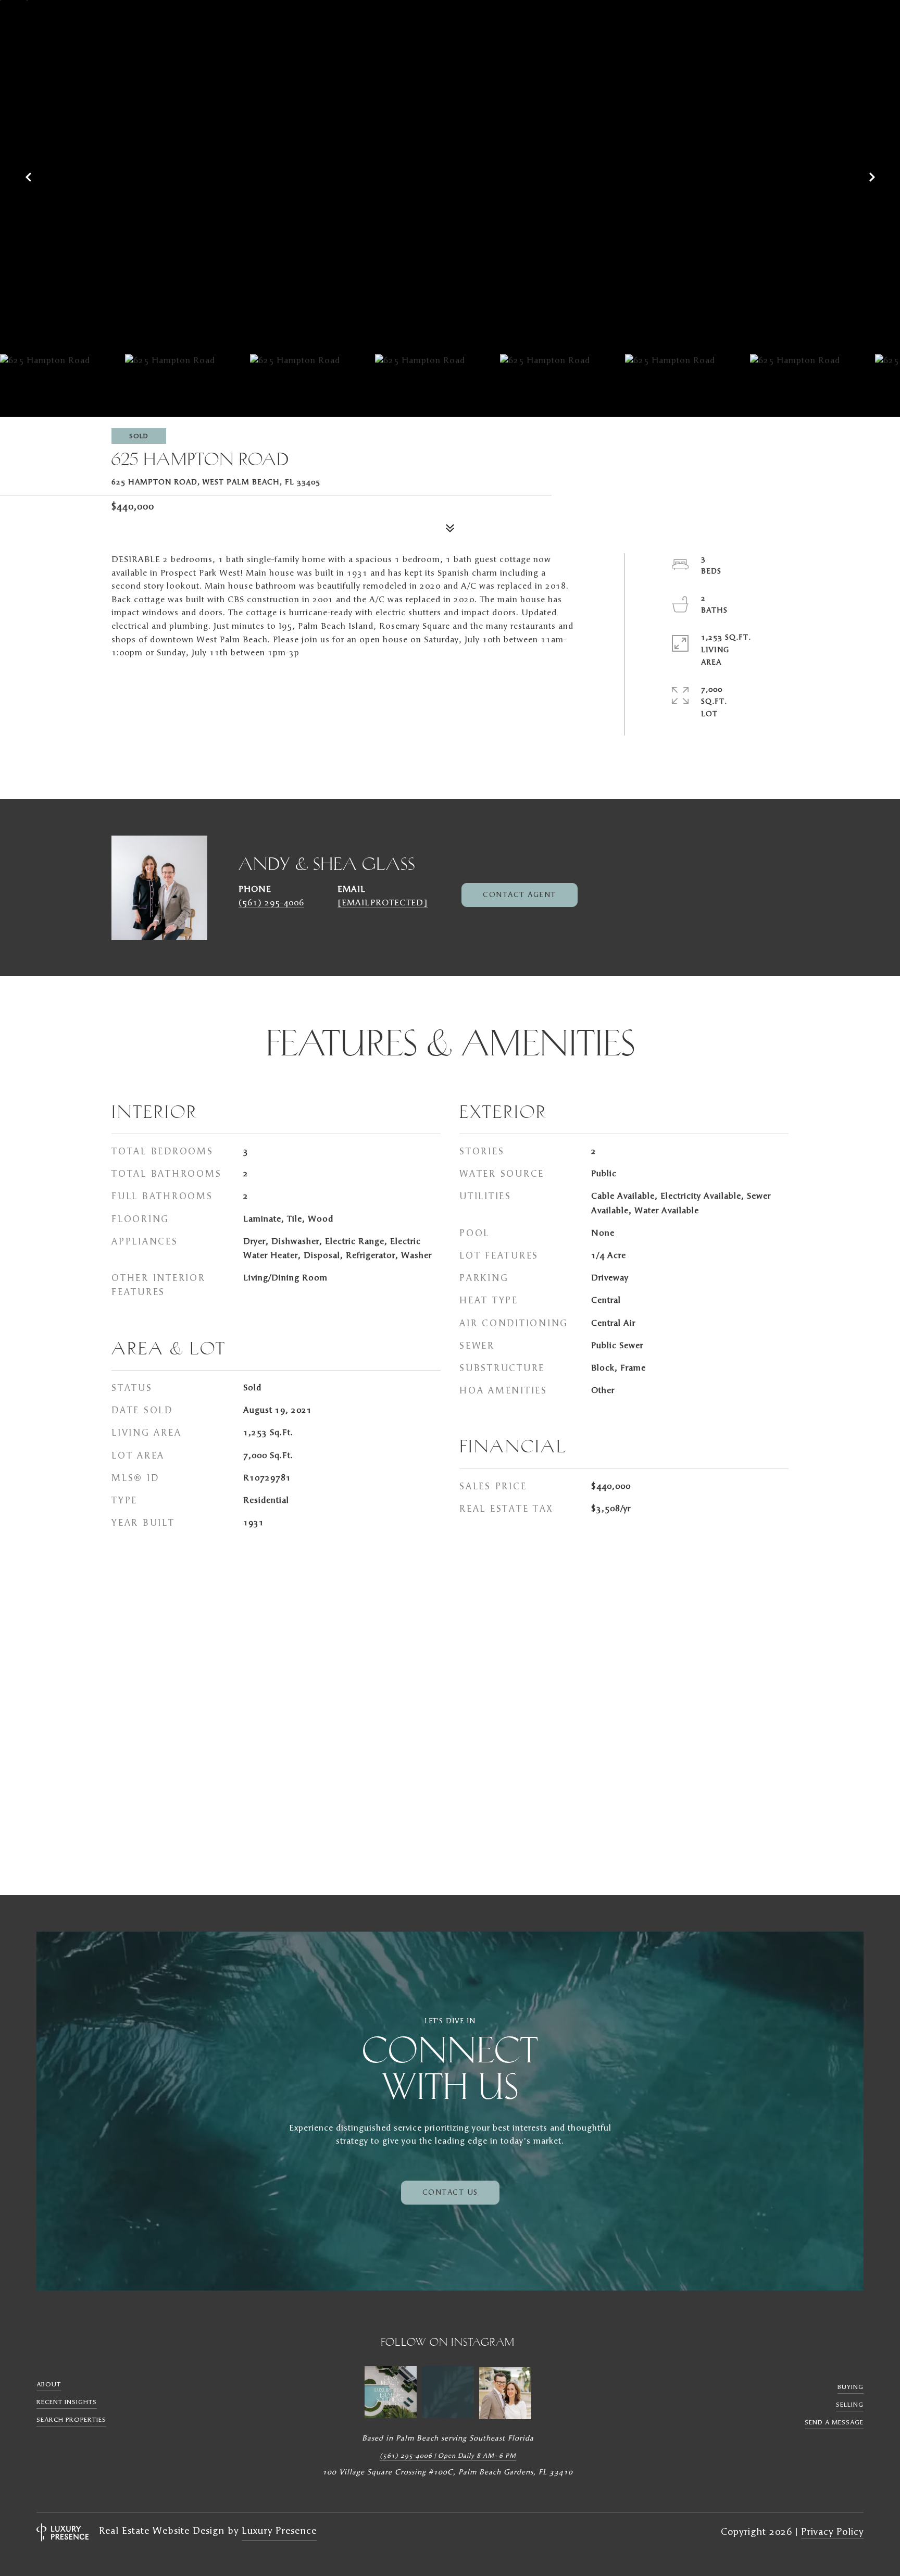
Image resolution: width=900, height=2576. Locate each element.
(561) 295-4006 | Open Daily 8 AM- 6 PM (448, 2456)
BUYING (851, 2387)
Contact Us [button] (450, 2193)
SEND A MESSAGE (834, 2422)
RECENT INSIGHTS (67, 2402)
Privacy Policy (832, 2532)
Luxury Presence (279, 2531)
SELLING (850, 2405)
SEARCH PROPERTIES (71, 2420)
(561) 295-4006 (271, 903)
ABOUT (49, 2384)
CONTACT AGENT (520, 895)
